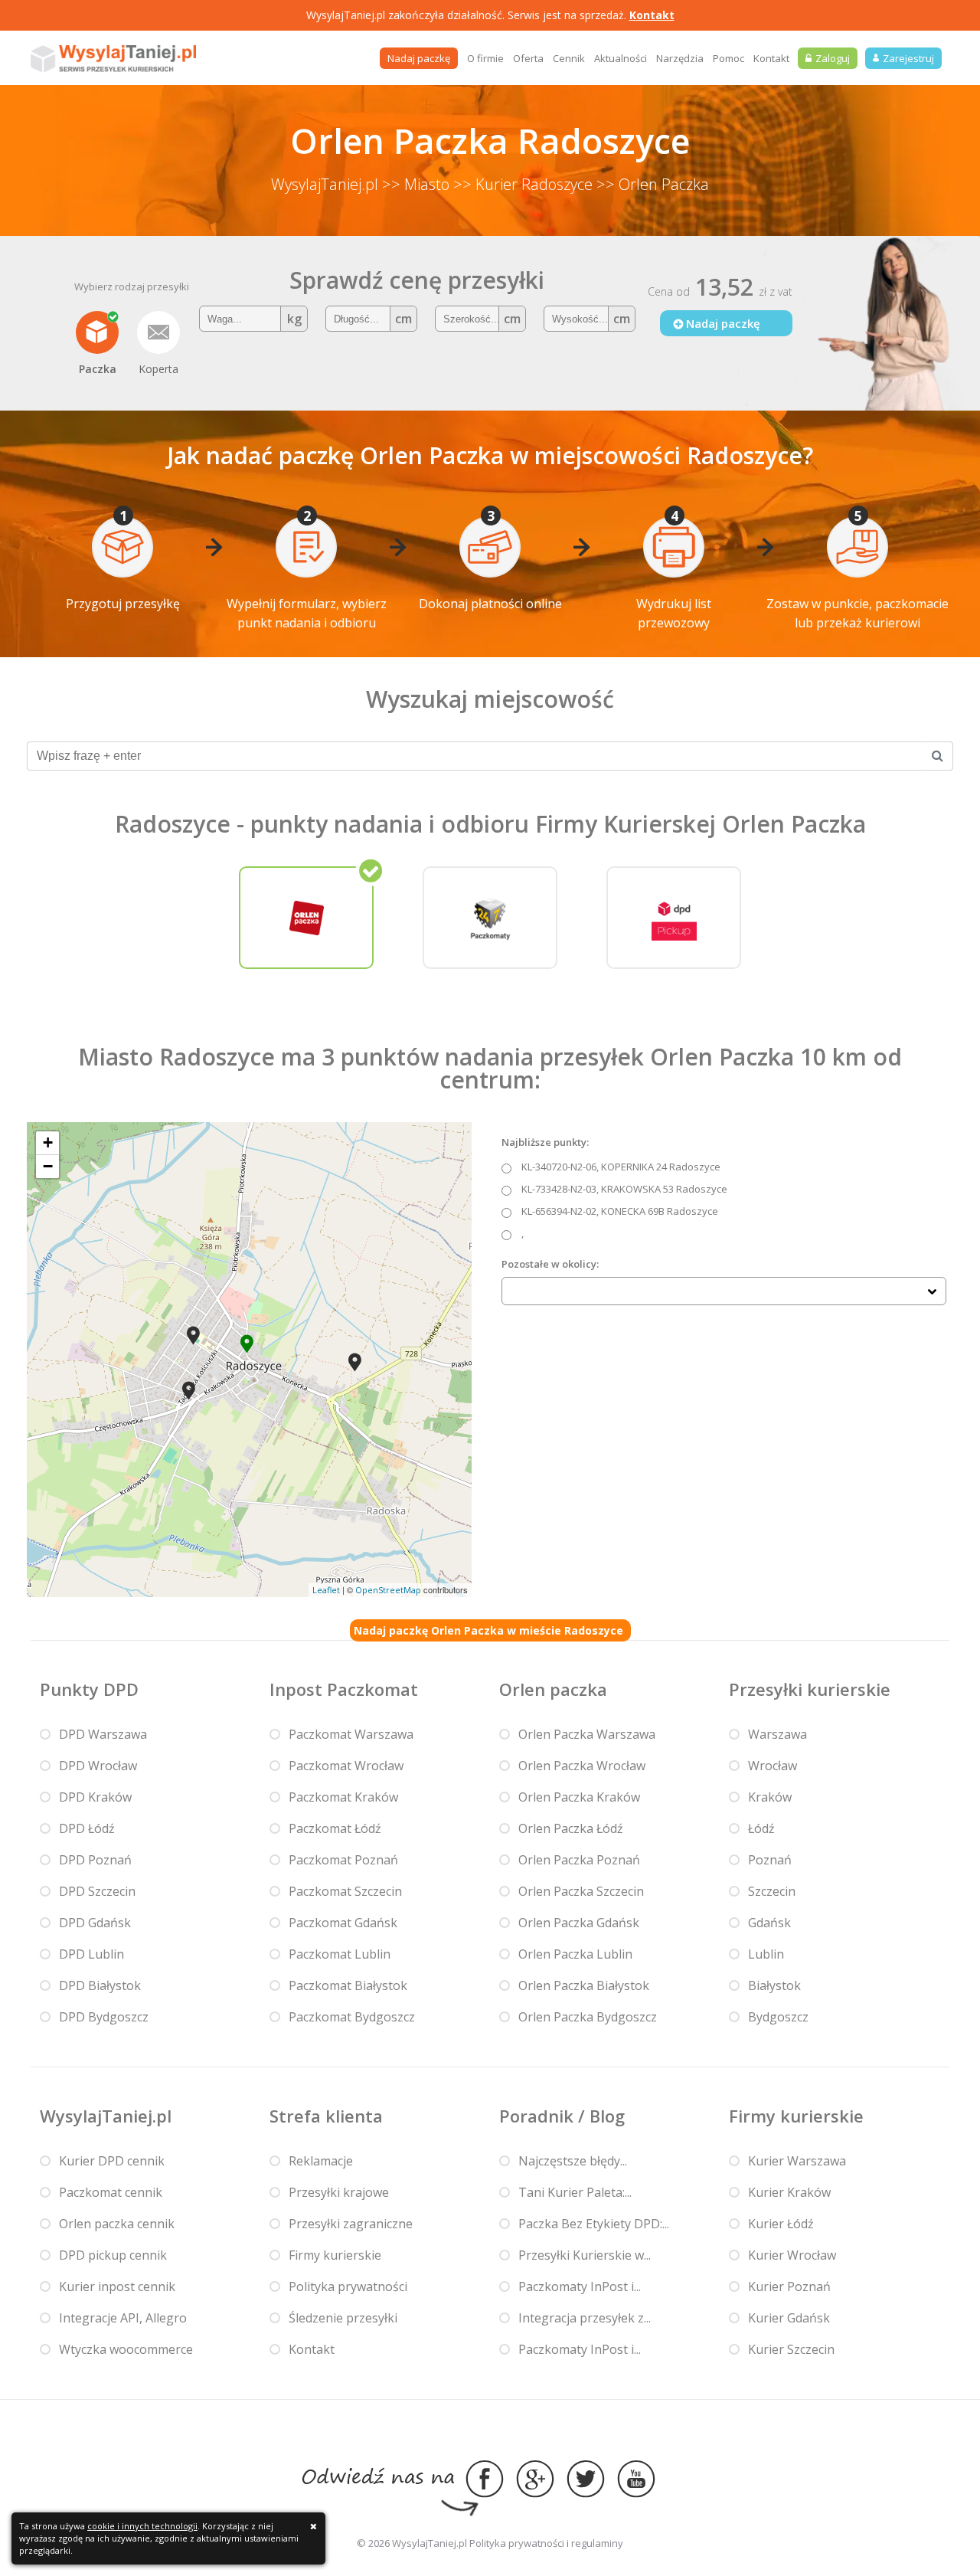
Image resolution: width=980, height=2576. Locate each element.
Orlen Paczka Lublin (575, 1954)
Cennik (569, 58)
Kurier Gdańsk (789, 2318)
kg (294, 319)
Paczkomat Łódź (335, 1828)
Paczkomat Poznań (343, 1860)
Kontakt (652, 15)
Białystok (774, 1985)
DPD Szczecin (97, 1891)
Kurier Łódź (781, 2224)
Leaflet (326, 1590)
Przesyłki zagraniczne (351, 2224)
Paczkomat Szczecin (345, 1891)
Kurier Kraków (789, 2192)
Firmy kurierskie (335, 2255)
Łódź (761, 1828)
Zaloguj (833, 58)
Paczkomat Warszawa (351, 1734)
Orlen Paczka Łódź (571, 1828)
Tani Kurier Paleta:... (575, 2192)
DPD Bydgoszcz (104, 2017)
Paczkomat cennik (111, 2192)
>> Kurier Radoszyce (523, 184)
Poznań (770, 1860)
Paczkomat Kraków (343, 1797)
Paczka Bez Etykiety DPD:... (594, 2224)
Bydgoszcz (778, 2017)
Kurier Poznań (789, 2286)
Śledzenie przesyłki (343, 2318)
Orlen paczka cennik (117, 2224)
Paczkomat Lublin (340, 1954)
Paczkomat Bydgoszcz (352, 2017)
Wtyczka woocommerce (126, 2349)
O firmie (485, 58)
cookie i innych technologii (142, 2526)
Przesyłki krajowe (339, 2192)
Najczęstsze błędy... (573, 2161)
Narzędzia (680, 58)
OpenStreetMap (388, 1590)
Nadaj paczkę (419, 58)
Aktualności (621, 58)
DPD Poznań (95, 1860)
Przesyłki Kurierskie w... (585, 2255)
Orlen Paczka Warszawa (587, 1734)
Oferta (528, 58)
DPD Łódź (87, 1828)
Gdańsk (769, 1923)
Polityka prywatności (348, 2286)
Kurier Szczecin (791, 2349)
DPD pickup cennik (113, 2255)
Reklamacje (321, 2161)
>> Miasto (416, 184)
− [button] (48, 1166)
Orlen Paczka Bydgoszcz (588, 2017)
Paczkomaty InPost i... (580, 2286)
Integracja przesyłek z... (585, 2318)
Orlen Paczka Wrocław (582, 1766)
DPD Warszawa (103, 1734)
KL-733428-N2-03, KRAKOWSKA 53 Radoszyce (624, 1189)
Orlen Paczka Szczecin (581, 1891)
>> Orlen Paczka (653, 184)
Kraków (770, 1797)
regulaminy (597, 2543)
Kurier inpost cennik (117, 2286)
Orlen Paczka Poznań (579, 1860)
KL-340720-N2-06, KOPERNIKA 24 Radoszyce (621, 1167)
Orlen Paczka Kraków (579, 1797)
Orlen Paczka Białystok (584, 1985)
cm (403, 319)
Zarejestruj (908, 58)
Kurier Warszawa (797, 2161)
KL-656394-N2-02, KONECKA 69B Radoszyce (620, 1211)
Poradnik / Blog (562, 2116)
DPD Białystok (100, 1985)
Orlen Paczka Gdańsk (579, 1923)
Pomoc (728, 58)
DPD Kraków (95, 1797)
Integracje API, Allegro (123, 2318)
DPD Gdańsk (95, 1923)
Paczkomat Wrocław (346, 1766)
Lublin (766, 1954)
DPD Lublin (91, 1954)
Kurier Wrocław (792, 2255)
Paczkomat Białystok (348, 1985)
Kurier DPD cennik (112, 2161)
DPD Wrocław (98, 1766)
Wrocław (773, 1766)
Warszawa (777, 1734)
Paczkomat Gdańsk (343, 1923)
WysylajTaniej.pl (325, 184)
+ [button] (48, 1142)
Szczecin (772, 1891)
